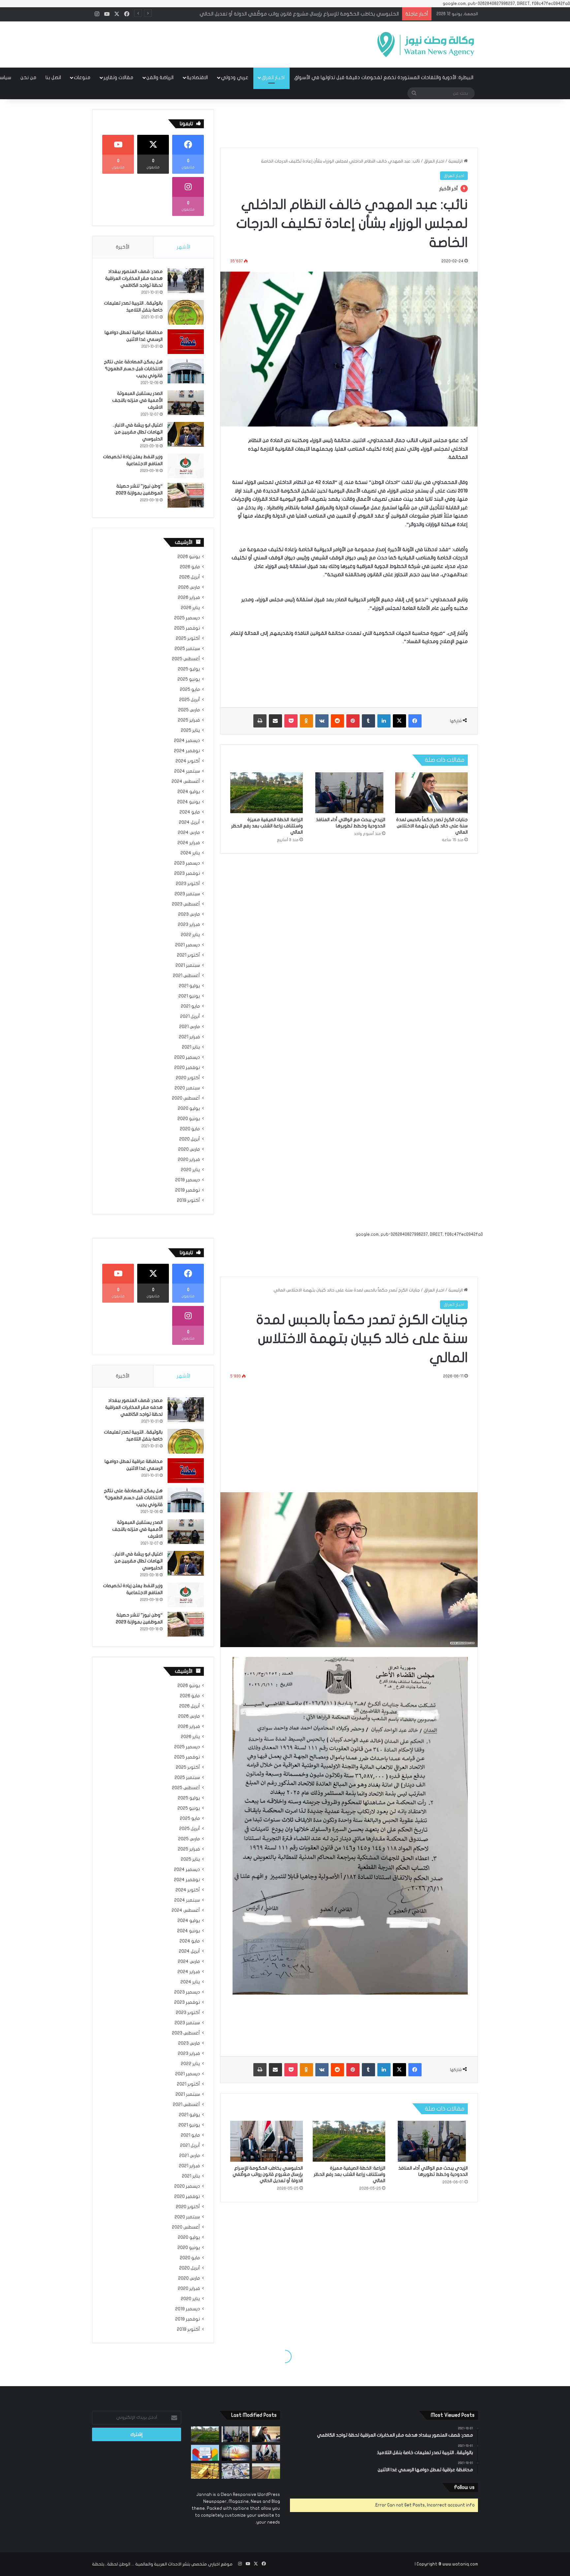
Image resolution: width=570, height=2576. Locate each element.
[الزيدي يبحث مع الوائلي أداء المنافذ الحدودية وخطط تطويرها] (349, 793)
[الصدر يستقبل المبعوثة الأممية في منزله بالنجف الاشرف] (186, 403)
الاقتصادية (197, 77)
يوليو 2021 (189, 986)
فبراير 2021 (189, 1037)
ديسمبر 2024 (187, 741)
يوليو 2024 (189, 792)
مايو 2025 (190, 690)
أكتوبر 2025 (188, 638)
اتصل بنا (53, 77)
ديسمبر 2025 (187, 618)
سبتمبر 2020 (187, 1088)
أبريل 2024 (189, 822)
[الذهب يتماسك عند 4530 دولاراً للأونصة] (205, 2471)
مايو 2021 (190, 1006)
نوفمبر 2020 (187, 1068)
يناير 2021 (191, 1047)
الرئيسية (456, 161)
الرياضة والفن (160, 77)
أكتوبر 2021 (188, 955)
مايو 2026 (190, 567)
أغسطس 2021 (186, 976)
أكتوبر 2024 (188, 761)
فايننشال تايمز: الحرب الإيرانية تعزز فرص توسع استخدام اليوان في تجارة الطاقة (318, 14)
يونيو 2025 (189, 679)
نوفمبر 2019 (188, 1190)
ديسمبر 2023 (187, 863)
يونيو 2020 (189, 1119)
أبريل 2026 (190, 577)
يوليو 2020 (189, 1109)
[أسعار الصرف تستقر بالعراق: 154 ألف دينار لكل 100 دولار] (236, 2471)
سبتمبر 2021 (188, 965)
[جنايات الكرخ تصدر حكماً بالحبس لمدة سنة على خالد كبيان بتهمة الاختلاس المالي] (431, 793)
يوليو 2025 (189, 669)
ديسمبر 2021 (188, 945)
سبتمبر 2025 (187, 649)
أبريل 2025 (190, 700)
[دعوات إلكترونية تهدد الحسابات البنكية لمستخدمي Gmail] (205, 2453)
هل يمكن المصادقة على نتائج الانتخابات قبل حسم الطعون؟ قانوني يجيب (133, 369)
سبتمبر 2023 (187, 894)
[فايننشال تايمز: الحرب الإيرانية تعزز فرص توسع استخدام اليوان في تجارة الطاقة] (236, 2453)
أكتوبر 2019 (188, 1200)
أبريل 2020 (190, 1139)
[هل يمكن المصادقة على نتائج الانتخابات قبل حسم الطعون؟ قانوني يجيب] (186, 371)
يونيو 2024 (189, 802)
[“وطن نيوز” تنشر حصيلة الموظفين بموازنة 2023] (186, 495)
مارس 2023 (189, 914)
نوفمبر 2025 (187, 628)
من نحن (28, 77)
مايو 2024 (190, 812)
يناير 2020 (190, 1170)
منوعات (82, 77)
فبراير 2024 (189, 843)
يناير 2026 (190, 608)
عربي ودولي (235, 77)
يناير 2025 (190, 730)
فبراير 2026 (189, 598)
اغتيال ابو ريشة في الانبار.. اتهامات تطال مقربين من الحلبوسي (138, 432)
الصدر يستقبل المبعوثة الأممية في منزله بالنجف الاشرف (137, 400)
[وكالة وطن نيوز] (425, 44)
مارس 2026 (189, 587)
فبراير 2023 (189, 925)
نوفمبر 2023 (187, 873)
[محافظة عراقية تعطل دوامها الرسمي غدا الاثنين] (186, 342)
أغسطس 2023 (186, 904)
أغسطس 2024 (186, 782)
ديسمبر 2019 (188, 1180)
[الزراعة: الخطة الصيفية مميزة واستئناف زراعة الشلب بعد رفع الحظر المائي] (267, 793)
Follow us (464, 2487)
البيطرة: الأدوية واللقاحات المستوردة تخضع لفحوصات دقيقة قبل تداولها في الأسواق (384, 77)
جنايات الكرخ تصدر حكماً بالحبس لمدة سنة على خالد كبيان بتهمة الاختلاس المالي (432, 826)
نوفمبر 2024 (187, 751)
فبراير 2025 (189, 720)
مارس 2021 (190, 1027)
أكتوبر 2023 (188, 884)
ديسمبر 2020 (187, 1057)
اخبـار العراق (273, 77)
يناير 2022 (190, 935)
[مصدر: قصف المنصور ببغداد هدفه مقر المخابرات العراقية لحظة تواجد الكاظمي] (186, 281)
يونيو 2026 (189, 557)
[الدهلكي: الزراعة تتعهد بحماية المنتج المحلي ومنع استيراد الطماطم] (266, 2471)
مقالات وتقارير (118, 77)
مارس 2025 (189, 710)
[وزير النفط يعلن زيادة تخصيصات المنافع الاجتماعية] (186, 466)
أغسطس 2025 (186, 659)
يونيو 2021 (189, 996)
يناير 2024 (190, 853)
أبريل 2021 (190, 1017)
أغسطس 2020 (186, 1098)
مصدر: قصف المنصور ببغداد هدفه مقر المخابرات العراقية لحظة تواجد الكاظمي (134, 278)
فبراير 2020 (189, 1160)
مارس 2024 (189, 833)
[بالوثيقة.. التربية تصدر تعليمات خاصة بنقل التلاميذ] (186, 312)
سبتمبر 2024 (187, 771)
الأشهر (184, 247)
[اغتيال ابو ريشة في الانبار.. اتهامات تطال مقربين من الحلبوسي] (186, 434)
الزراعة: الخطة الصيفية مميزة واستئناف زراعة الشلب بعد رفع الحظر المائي (267, 826)
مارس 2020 (189, 1149)
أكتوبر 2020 (188, 1078)
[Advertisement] (219, 43)
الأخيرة (123, 247)
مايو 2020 (190, 1129)
